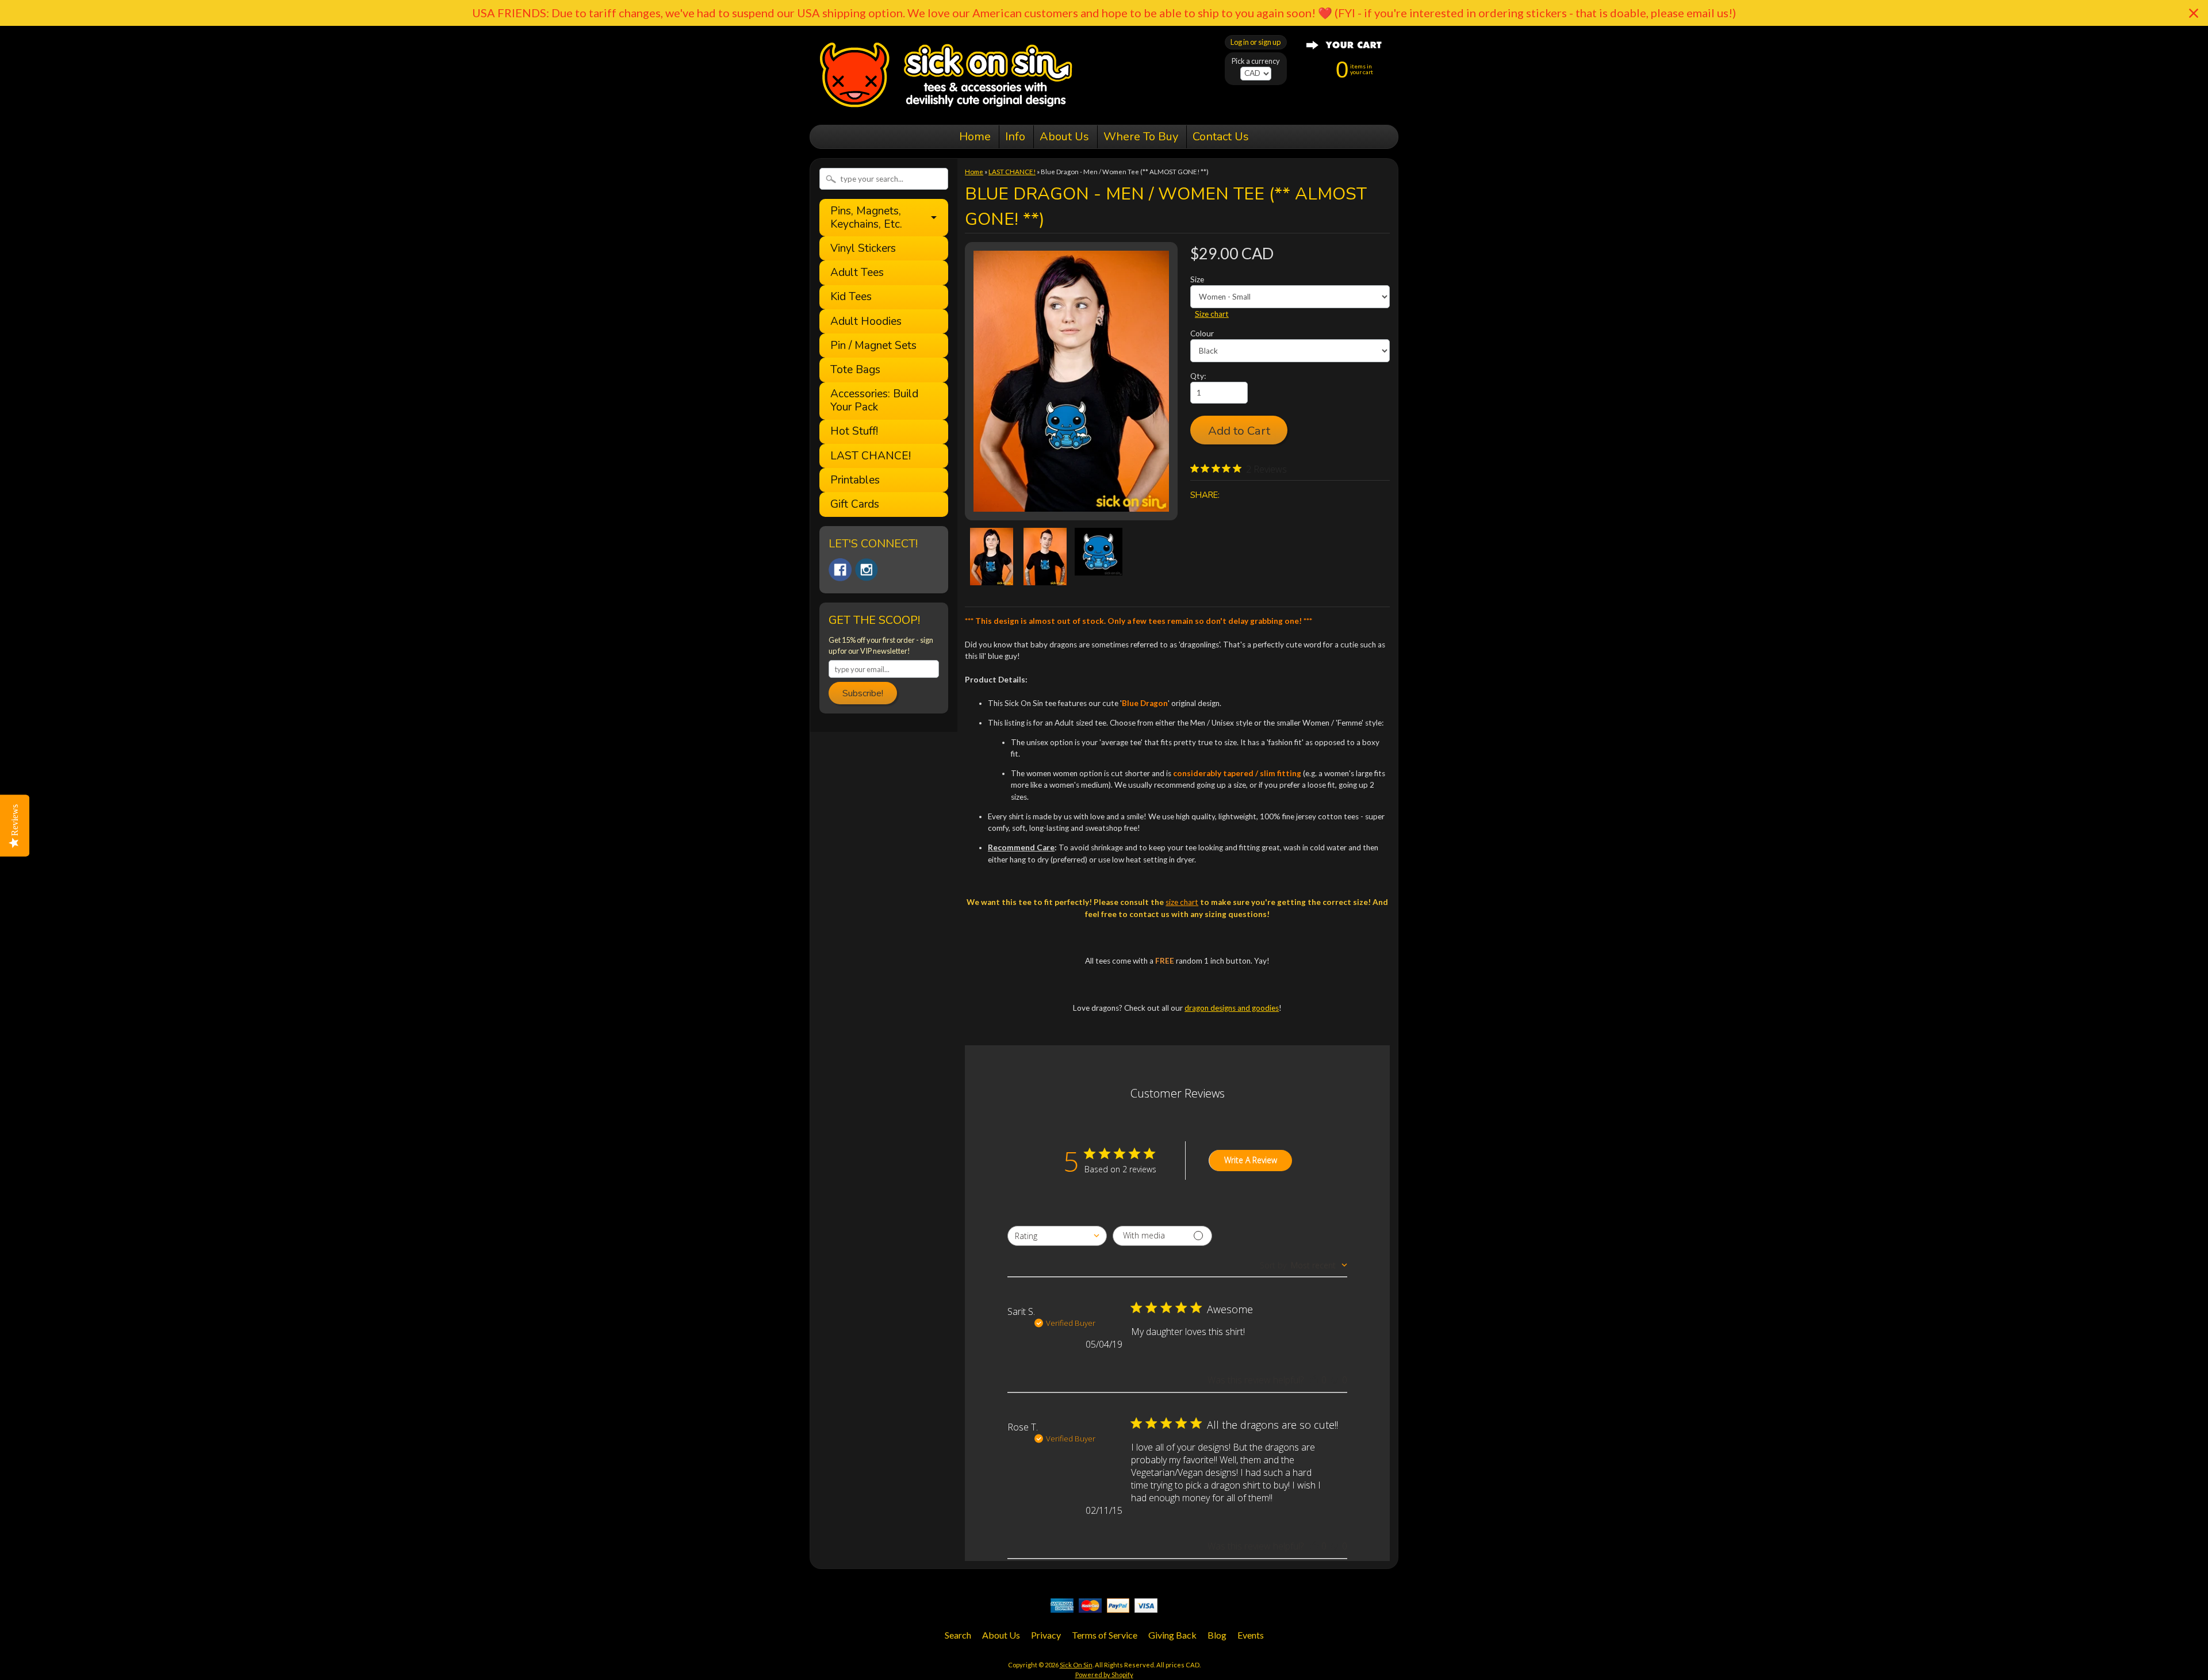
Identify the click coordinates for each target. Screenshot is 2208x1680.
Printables (855, 480)
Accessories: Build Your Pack (874, 401)
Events (1251, 1635)
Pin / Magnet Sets (873, 346)
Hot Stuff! (854, 431)
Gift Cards (855, 505)
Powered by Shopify (1104, 1675)
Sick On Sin (1076, 1665)
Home (975, 137)
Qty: (1198, 376)
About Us (1064, 137)
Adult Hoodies (866, 322)
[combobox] (1057, 1236)
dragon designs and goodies (1232, 1008)
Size (1197, 279)
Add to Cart (1239, 431)
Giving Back (1172, 1635)
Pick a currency (1256, 61)
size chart (1182, 902)
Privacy (1046, 1635)
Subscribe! (863, 693)
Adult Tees (857, 273)
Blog (1217, 1635)
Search (958, 1635)
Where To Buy (1141, 137)
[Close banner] (2194, 13)
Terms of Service (1105, 1635)
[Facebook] (840, 570)
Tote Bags (855, 370)
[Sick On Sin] (946, 109)
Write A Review (1251, 1160)
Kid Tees (851, 297)
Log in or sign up (1256, 42)
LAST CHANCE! (871, 456)
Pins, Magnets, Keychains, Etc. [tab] (866, 218)
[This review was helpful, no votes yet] (1314, 1380)
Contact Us (1221, 137)
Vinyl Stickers (863, 249)
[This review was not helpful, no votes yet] (1335, 1380)
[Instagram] (867, 570)
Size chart (1212, 314)
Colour (1202, 333)
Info (1015, 137)
